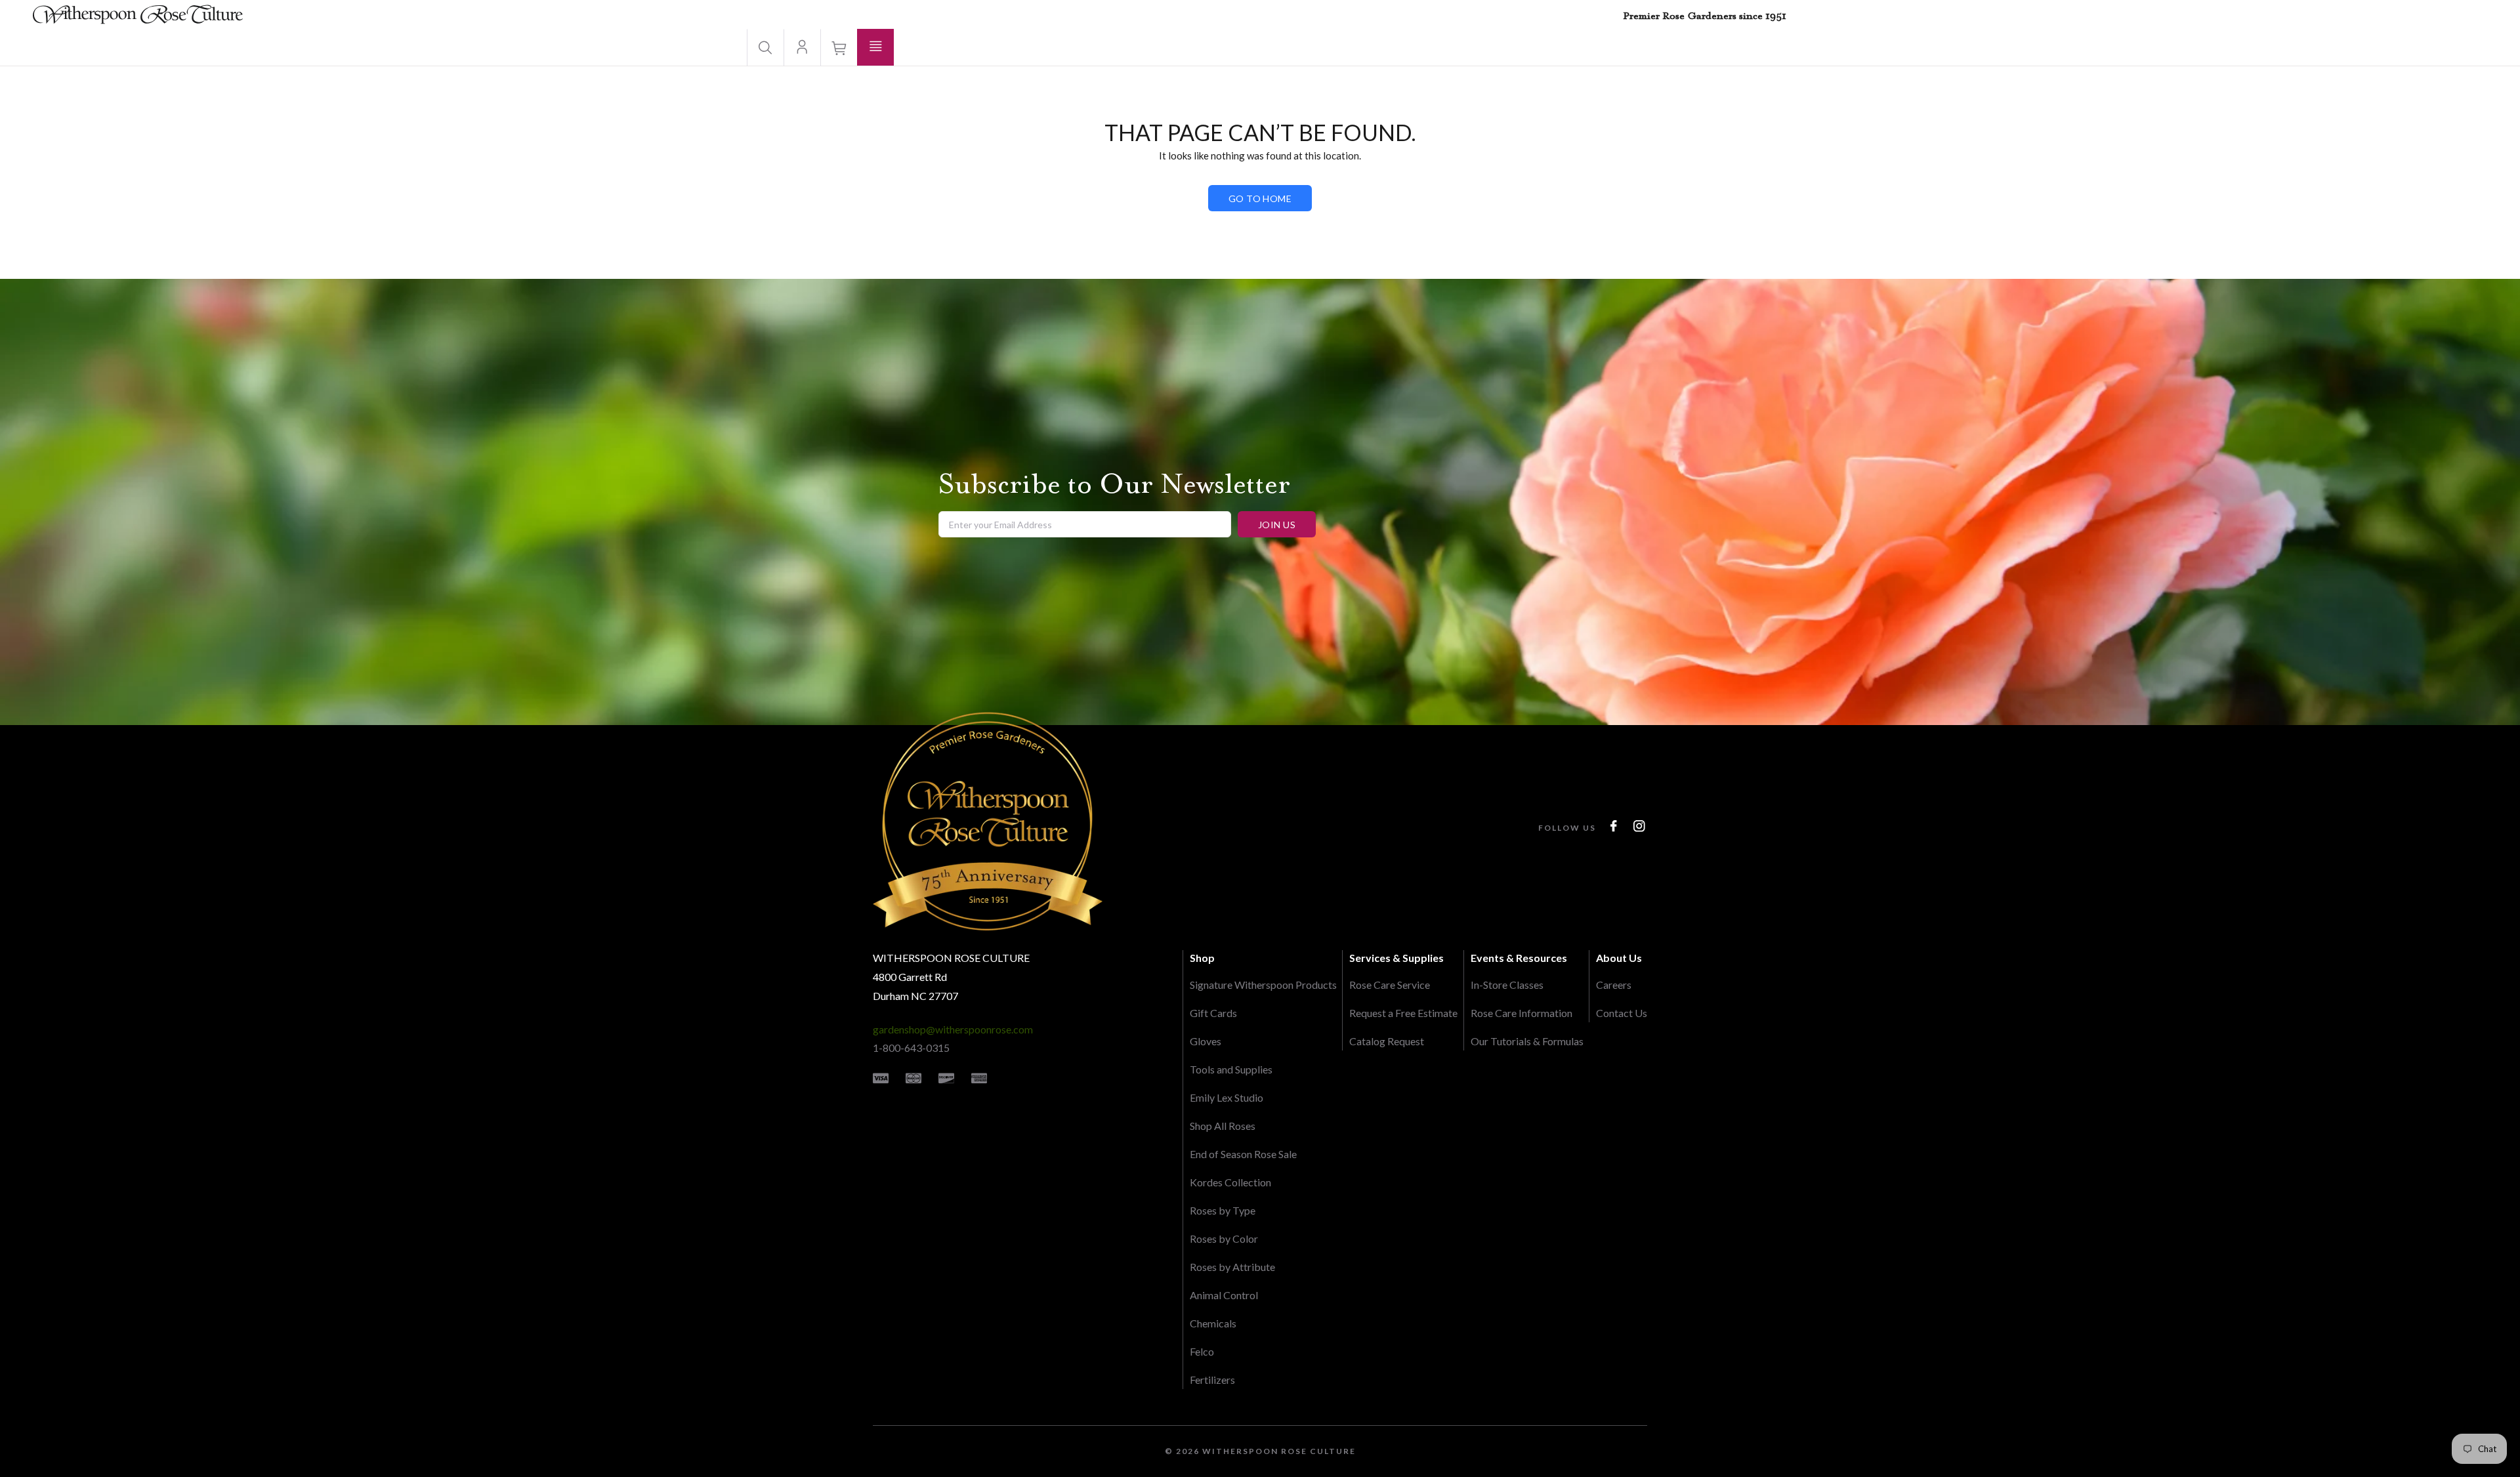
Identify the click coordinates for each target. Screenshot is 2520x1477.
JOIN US (1277, 525)
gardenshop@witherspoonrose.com (953, 1029)
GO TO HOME (1260, 198)
